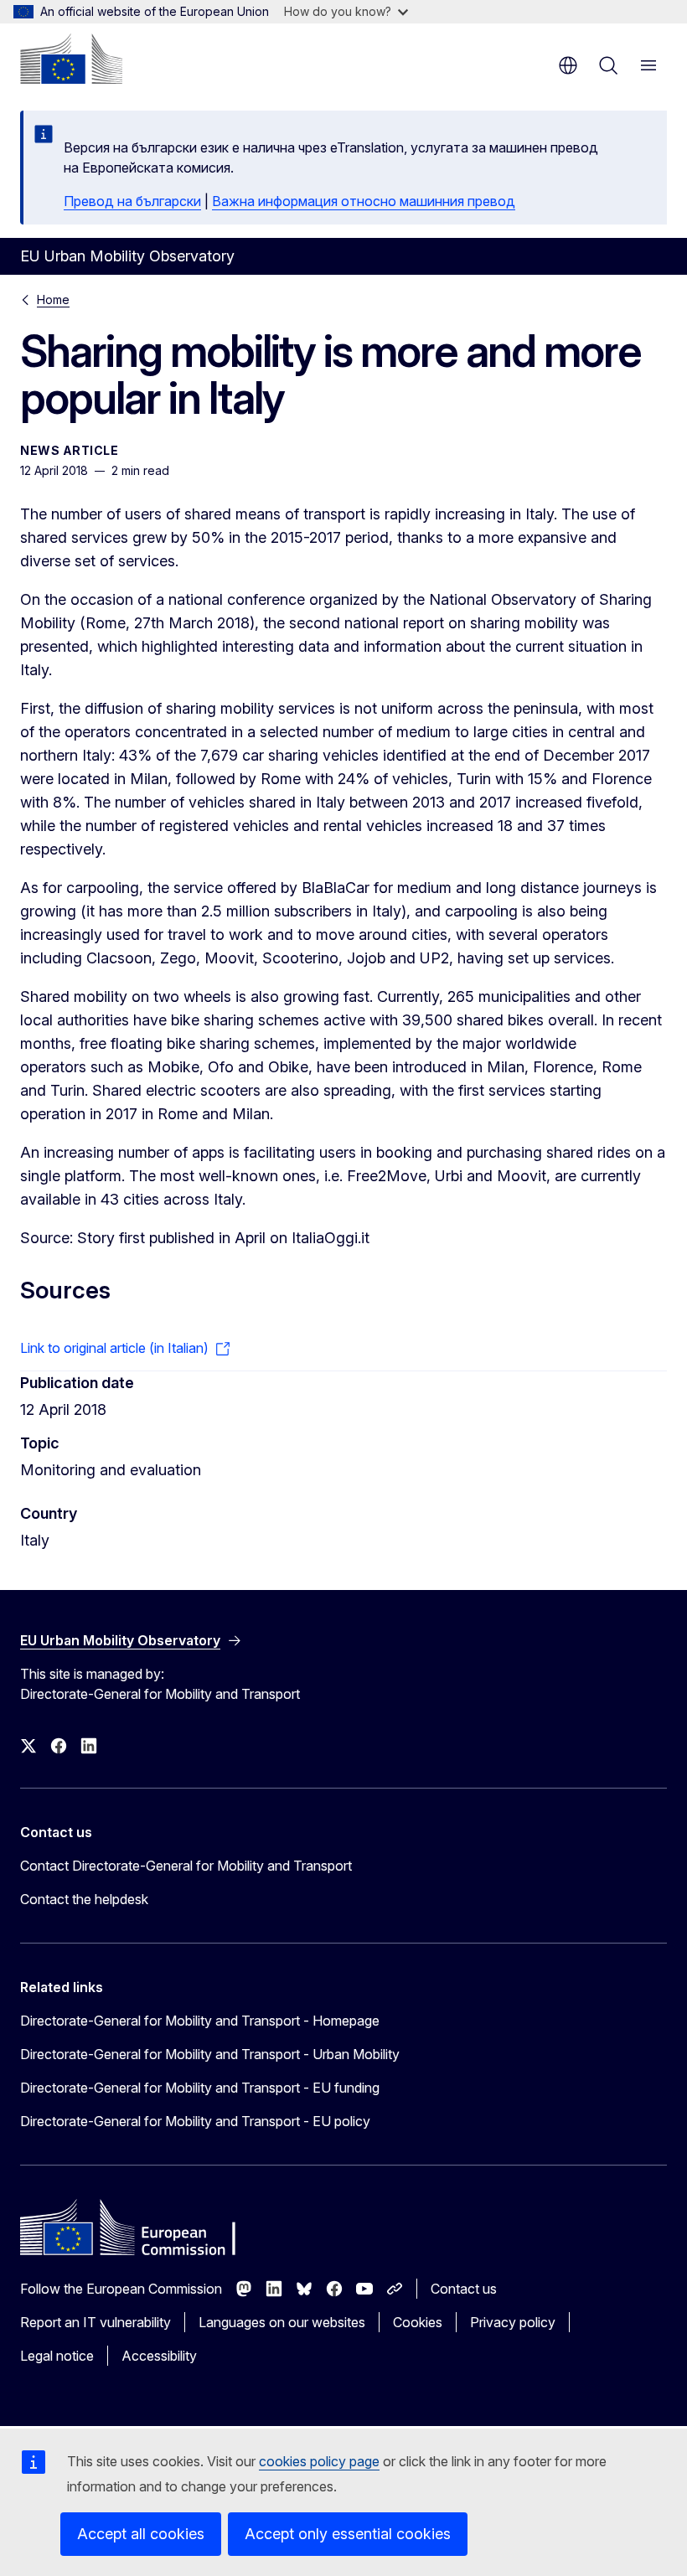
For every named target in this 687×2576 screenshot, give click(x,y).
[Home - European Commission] (71, 59)
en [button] (568, 65)
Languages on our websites (282, 2322)
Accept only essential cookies (348, 2534)
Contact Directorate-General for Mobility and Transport (186, 1866)
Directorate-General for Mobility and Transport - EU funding (200, 2088)
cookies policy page (319, 2461)
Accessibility (159, 2356)
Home (53, 299)
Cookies (418, 2322)
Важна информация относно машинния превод (364, 201)
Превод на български (132, 201)
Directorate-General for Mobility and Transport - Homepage (200, 2021)
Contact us (464, 2289)
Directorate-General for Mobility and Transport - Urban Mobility (210, 2054)
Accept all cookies (141, 2534)
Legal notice (57, 2356)
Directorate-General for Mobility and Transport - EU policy (195, 2121)
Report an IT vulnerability (96, 2322)
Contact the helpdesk (84, 1899)
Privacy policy (513, 2322)
